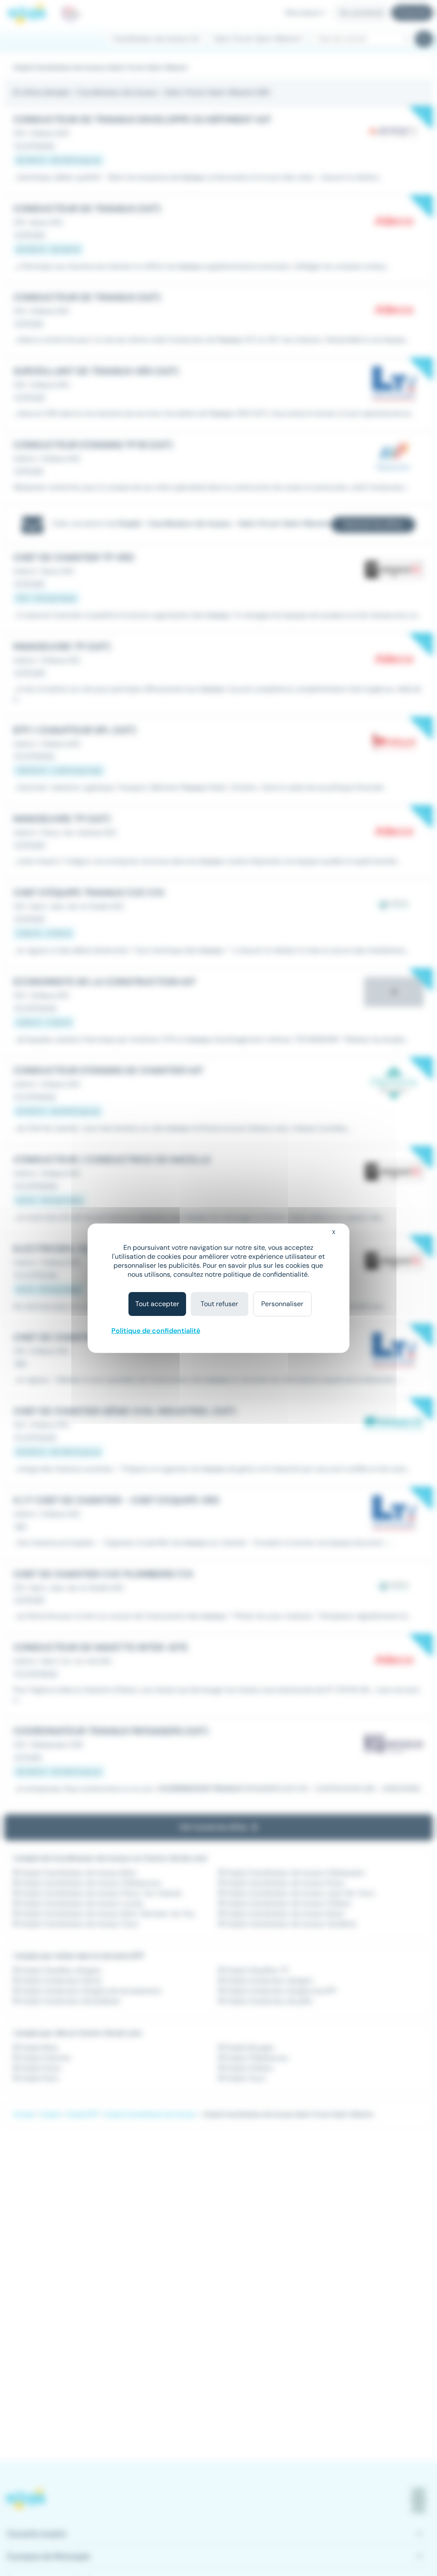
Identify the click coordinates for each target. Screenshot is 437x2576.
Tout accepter (157, 1304)
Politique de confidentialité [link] (156, 1331)
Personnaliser (282, 1304)
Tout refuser (219, 1304)
